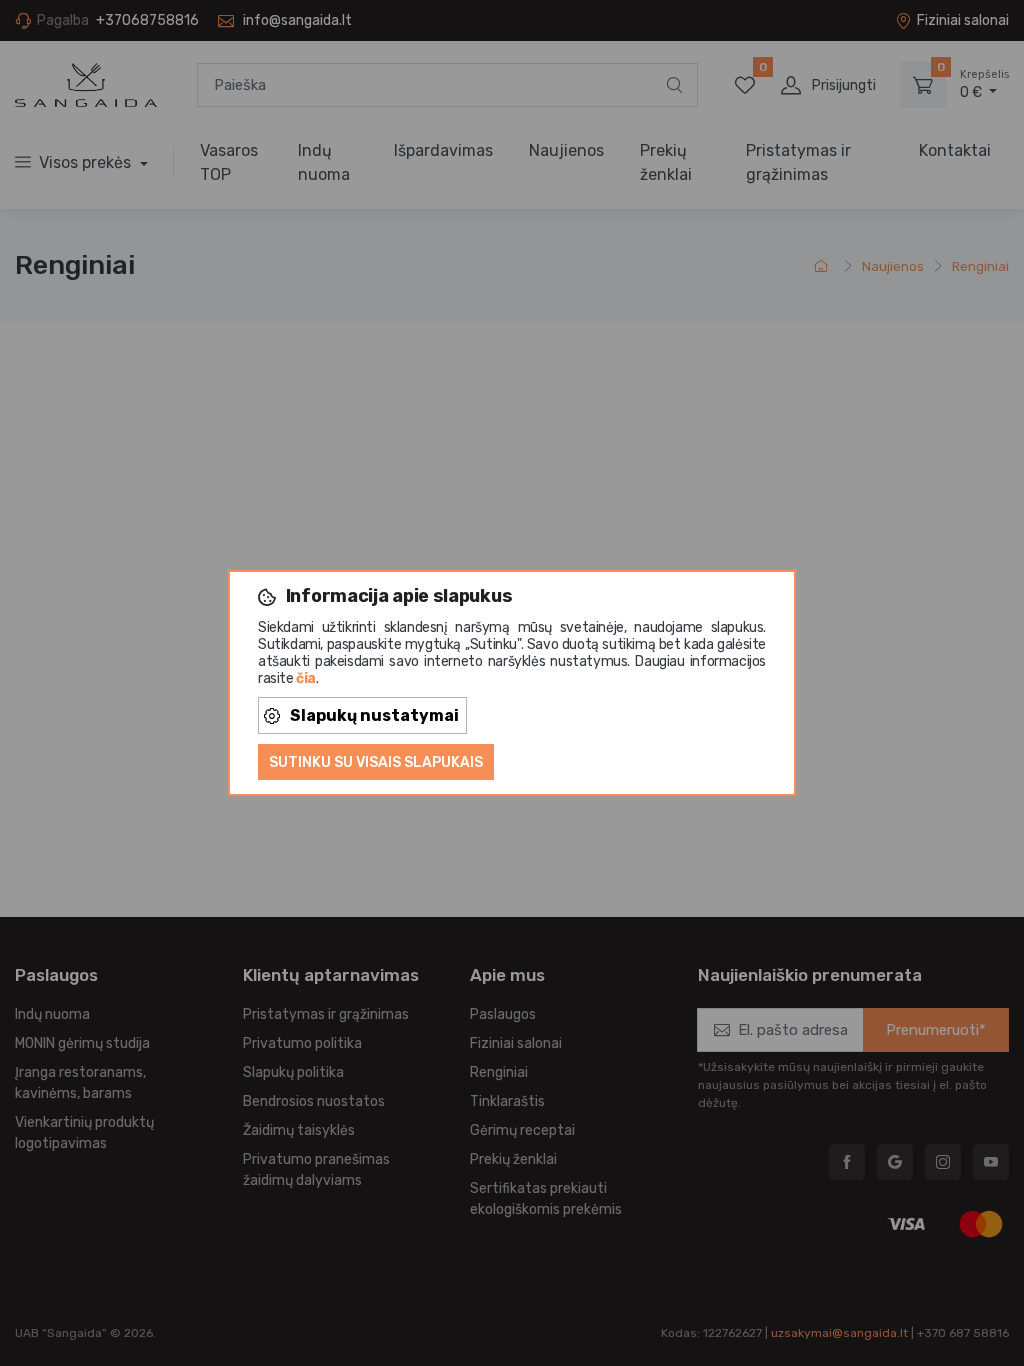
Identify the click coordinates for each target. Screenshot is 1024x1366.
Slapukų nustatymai (374, 715)
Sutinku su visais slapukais (376, 762)
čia (306, 678)
